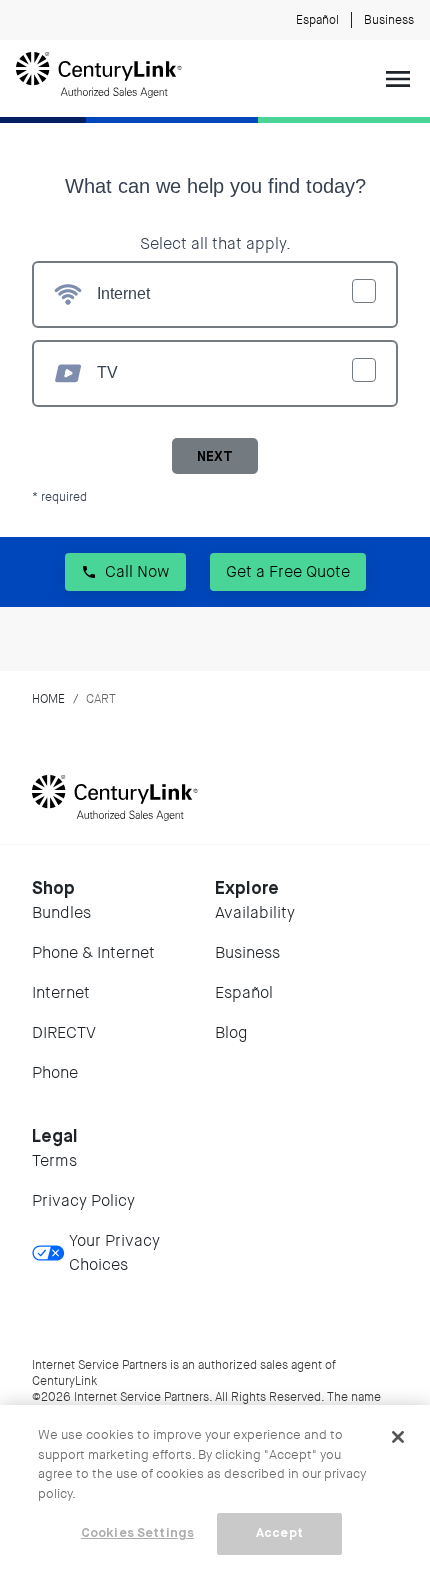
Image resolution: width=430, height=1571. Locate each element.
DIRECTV (64, 1032)
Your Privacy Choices (114, 1252)
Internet (61, 992)
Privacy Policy (83, 1200)
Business (389, 20)
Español (317, 20)
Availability (255, 912)
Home (48, 699)
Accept (279, 1533)
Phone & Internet (93, 952)
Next (215, 457)
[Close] (398, 1437)
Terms (54, 1160)
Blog (231, 1032)
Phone (55, 1072)
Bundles (61, 912)
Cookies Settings (137, 1533)
